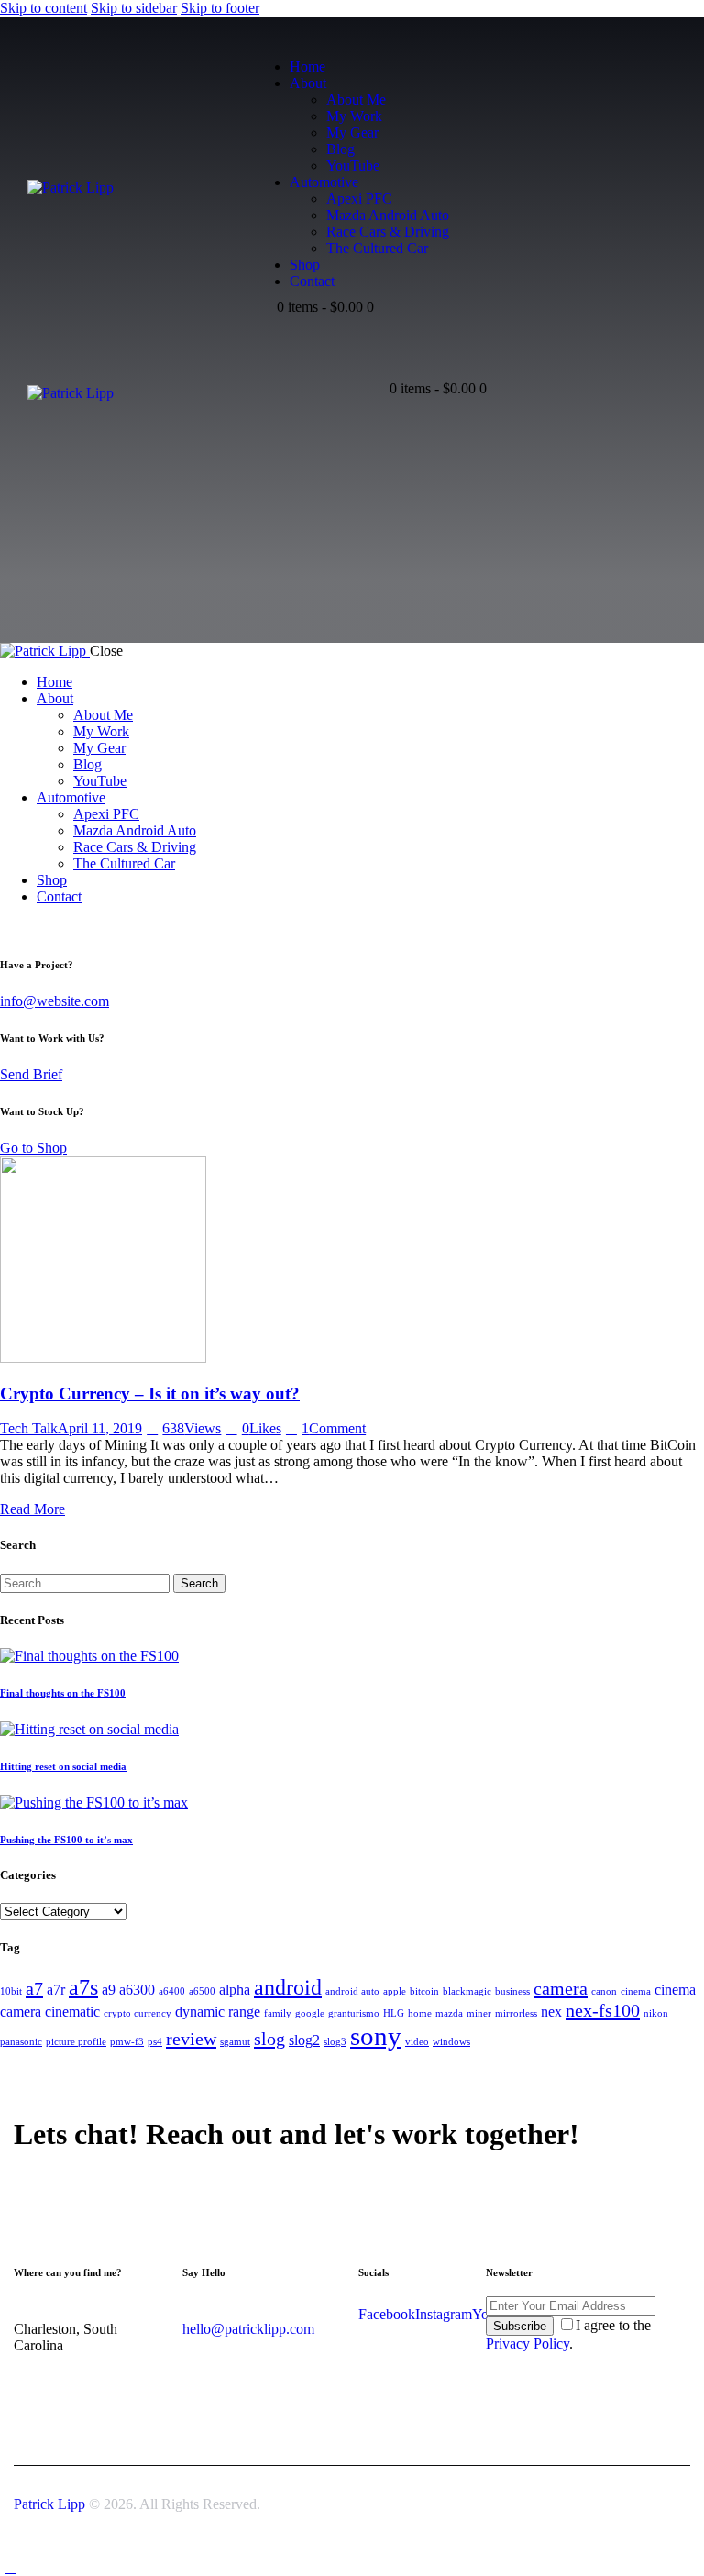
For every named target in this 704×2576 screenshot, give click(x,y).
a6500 (202, 1991)
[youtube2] (263, 323)
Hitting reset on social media (63, 1766)
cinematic (72, 2012)
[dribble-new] (51, 928)
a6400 (172, 1991)
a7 (34, 1988)
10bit (11, 1991)
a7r (56, 1990)
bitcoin (424, 1991)
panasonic (21, 2042)
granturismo (354, 2013)
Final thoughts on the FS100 (63, 1693)
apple (395, 1991)
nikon (656, 2013)
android (288, 1987)
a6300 (137, 1990)
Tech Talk (29, 1428)
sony (376, 2036)
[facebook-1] (304, 323)
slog (269, 2039)
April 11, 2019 (100, 1428)
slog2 (304, 2040)
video (417, 2042)
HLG (394, 2013)
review (191, 2039)
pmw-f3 (127, 2042)
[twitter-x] (30, 928)
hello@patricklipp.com (248, 2329)
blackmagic (467, 1991)
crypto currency (137, 2013)
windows (451, 2042)
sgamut (235, 2042)
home (420, 2013)
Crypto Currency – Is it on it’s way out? (150, 1393)
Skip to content (44, 8)
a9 (109, 1990)
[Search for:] (87, 1582)
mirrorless (516, 2013)
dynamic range (218, 2012)
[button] (376, 378)
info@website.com (55, 1001)
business (512, 1991)
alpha (235, 1990)
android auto (352, 1991)
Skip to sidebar (134, 8)
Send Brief (31, 1074)
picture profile (76, 2042)
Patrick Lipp (49, 2504)
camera (561, 1988)
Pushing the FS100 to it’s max (66, 1840)
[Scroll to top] (10, 2567)
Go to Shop (33, 1148)
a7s (83, 1987)
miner (479, 2013)
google (310, 2013)
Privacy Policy (528, 2344)
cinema (636, 1991)
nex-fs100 (603, 2010)
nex (551, 2012)
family (278, 2013)
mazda (449, 2013)
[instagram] (283, 323)
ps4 (155, 2042)
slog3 (335, 2042)
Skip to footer (220, 8)
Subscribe (520, 2326)
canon (604, 1991)
